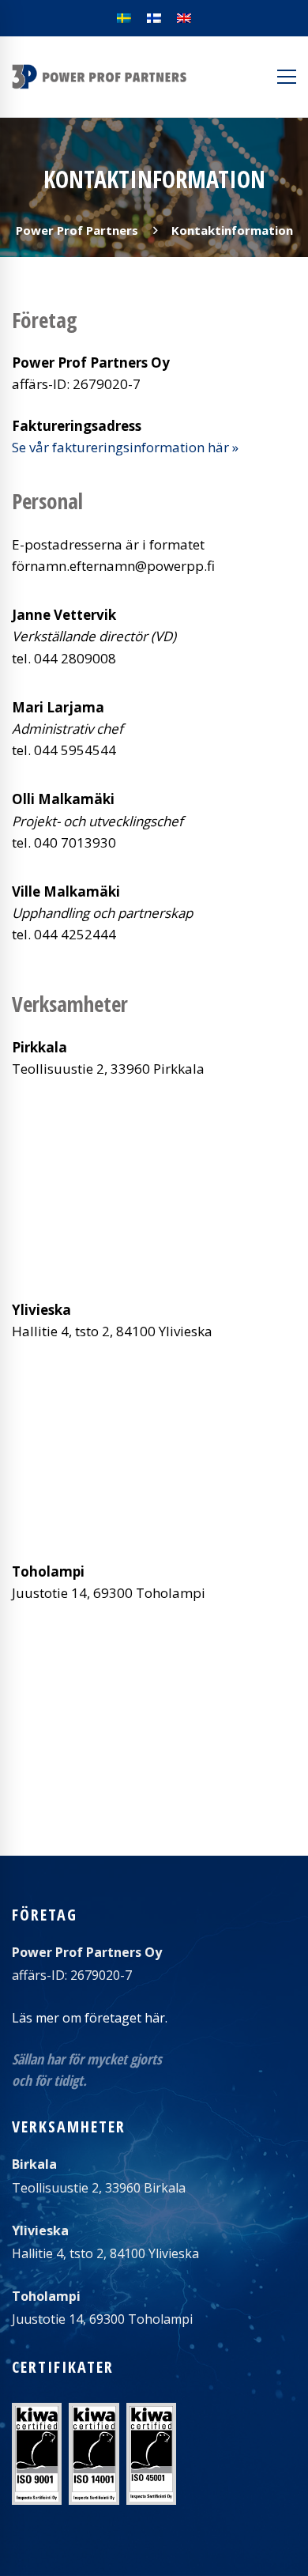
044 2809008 (75, 658)
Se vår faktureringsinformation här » (125, 447)
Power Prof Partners (77, 230)
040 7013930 (75, 842)
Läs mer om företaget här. (90, 2018)
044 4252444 (75, 934)
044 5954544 (75, 750)
